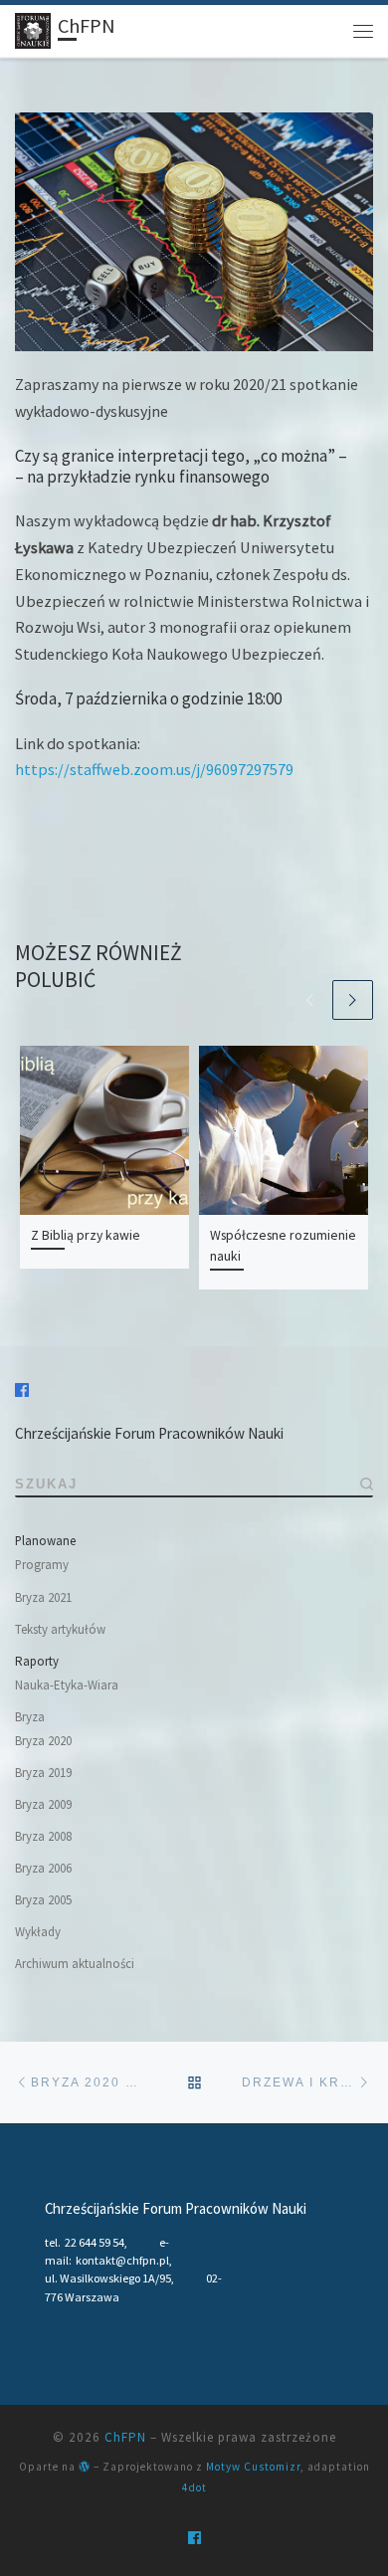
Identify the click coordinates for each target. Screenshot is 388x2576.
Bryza (30, 1717)
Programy (42, 1565)
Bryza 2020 (43, 1741)
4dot (194, 2487)
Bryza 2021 (43, 1597)
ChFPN (125, 2437)
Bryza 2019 (43, 1773)
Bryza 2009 (43, 1804)
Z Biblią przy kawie (86, 1235)
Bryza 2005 (43, 1900)
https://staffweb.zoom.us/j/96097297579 (154, 769)
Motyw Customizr (253, 2467)
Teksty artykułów (60, 1629)
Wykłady (38, 1932)
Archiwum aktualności (75, 1964)
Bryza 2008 (43, 1836)
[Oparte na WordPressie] (85, 2466)
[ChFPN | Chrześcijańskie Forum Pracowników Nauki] (33, 29)
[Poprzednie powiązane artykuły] (310, 1000)
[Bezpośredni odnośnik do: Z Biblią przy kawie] (104, 1130)
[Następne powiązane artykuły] (353, 1000)
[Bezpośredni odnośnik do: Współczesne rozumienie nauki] (284, 1130)
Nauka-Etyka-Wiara (67, 1685)
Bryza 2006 (43, 1868)
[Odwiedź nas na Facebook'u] (22, 1390)
